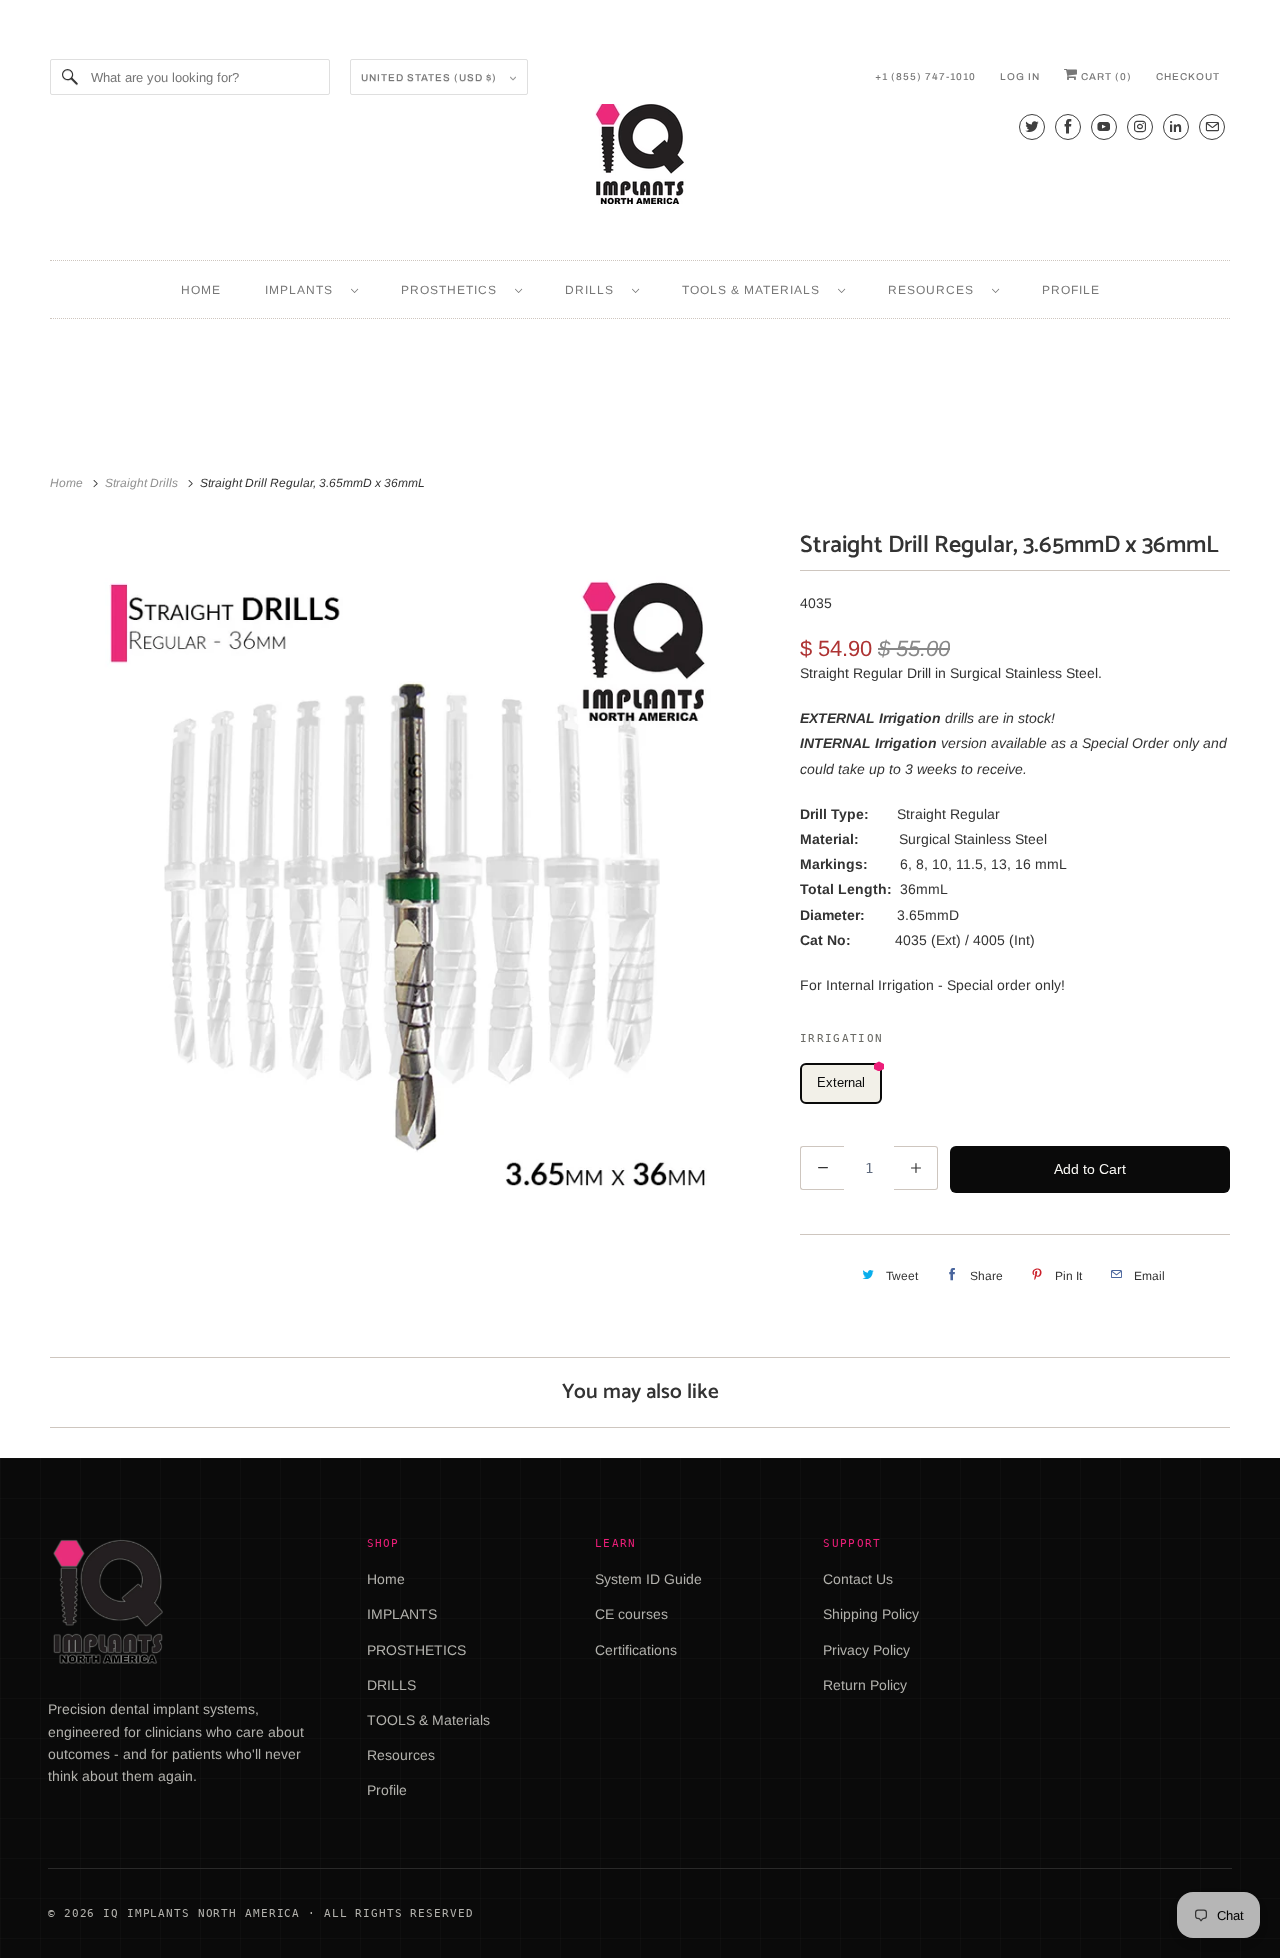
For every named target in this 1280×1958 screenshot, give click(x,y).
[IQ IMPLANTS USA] (640, 157)
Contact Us (858, 1579)
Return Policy (865, 1685)
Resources (935, 290)
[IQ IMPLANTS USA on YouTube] (1104, 126)
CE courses (631, 1614)
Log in (1020, 76)
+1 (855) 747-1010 (925, 76)
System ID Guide (648, 1579)
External (841, 1082)
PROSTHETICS (453, 290)
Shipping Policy (871, 1614)
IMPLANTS (303, 290)
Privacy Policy (866, 1650)
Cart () (1105, 76)
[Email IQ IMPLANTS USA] (1212, 126)
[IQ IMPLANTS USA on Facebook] (1068, 126)
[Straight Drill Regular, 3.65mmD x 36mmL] (415, 890)
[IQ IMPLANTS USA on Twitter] (1032, 126)
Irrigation (841, 1038)
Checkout (1188, 76)
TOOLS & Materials (755, 290)
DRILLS (593, 290)
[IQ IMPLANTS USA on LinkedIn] (1176, 126)
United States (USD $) (430, 77)
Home (201, 290)
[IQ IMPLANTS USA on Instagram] (1140, 126)
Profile (1071, 290)
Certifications (636, 1650)
